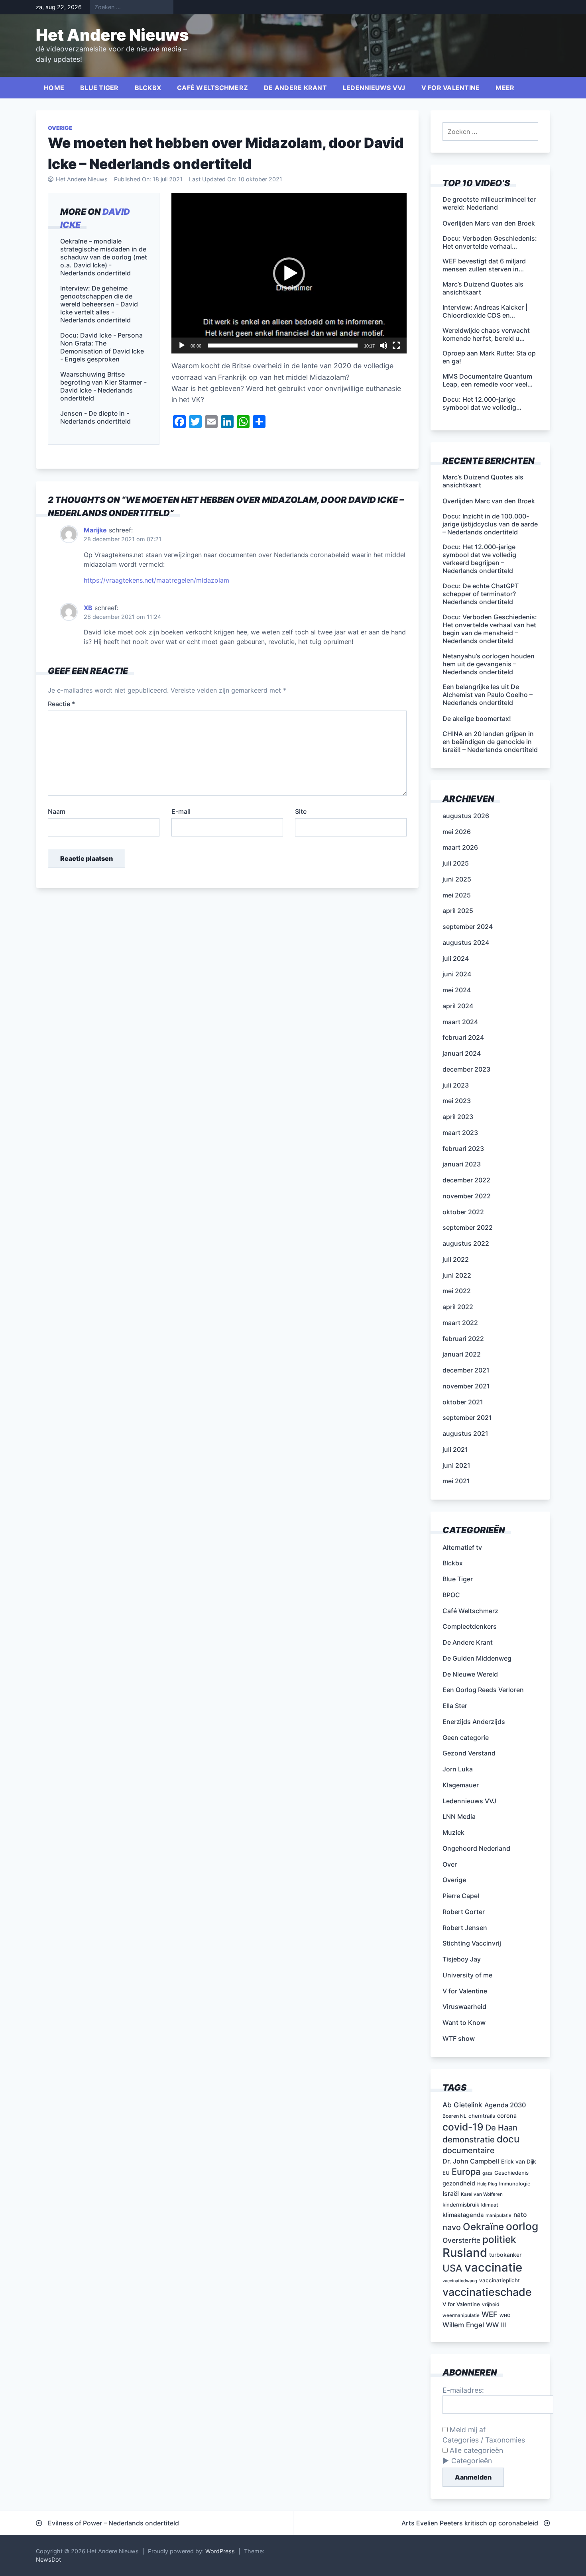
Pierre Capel (461, 1896)
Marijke (95, 530)
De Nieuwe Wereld (470, 1674)
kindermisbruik (461, 2205)
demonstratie (469, 2139)
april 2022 (458, 1307)
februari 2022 (463, 1339)
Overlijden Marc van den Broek (489, 501)
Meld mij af (467, 2430)
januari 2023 (462, 1164)
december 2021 (466, 1370)
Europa (466, 2172)
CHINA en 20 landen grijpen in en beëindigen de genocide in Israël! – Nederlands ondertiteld (490, 742)
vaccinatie (493, 2267)
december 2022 (466, 1180)
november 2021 (466, 1386)
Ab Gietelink (462, 2105)
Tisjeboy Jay (462, 1959)
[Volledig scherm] (396, 346)
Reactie (61, 704)
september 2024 (468, 927)
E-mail (181, 811)
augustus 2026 (466, 816)
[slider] (283, 346)
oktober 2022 (463, 1212)
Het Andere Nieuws (112, 35)
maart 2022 (460, 1323)
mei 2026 (457, 832)
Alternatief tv (462, 1547)
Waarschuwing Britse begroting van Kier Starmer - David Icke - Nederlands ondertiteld (103, 386)
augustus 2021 (465, 1433)
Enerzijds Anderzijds (474, 1722)
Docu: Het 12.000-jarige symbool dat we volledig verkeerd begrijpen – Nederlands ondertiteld (479, 559)
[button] (289, 273)
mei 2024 (457, 990)
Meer (505, 88)
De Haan (501, 2128)
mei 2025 (457, 895)
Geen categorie (466, 1738)
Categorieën (472, 2461)
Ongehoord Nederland (476, 1848)
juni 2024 (457, 974)
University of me (467, 1975)
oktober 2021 (463, 1402)
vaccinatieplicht (499, 2280)
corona (507, 2116)
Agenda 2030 (505, 2105)
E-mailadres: (463, 2390)
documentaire (469, 2150)
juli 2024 (456, 958)
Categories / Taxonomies (484, 2440)
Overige (60, 128)
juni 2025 (457, 879)
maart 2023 (460, 1133)
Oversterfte (461, 2240)
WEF (490, 2314)
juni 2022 (457, 1275)
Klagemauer (461, 1785)
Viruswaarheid (464, 2007)
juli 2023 (456, 1085)
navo (452, 2227)
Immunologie (515, 2184)
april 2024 (458, 1006)
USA (452, 2268)
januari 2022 (462, 1354)
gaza (487, 2173)
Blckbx (148, 88)
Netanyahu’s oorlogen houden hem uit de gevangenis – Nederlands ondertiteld (489, 664)
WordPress (220, 2551)
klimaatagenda (463, 2215)
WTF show (459, 2038)
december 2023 (466, 1069)
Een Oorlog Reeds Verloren (483, 1690)
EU (446, 2173)
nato (520, 2215)
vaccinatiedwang (460, 2281)
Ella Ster (455, 1706)
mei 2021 (456, 1481)
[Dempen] (383, 346)
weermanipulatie (461, 2315)
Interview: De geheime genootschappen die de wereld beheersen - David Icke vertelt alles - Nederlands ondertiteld (99, 304)
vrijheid (491, 2304)
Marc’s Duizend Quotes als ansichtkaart (483, 481)
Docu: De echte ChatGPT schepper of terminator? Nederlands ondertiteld (481, 594)
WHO (505, 2316)
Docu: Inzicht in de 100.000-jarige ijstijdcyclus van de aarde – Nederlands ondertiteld (490, 524)
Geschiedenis (511, 2173)
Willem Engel (463, 2325)
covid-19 (463, 2127)
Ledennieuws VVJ (374, 88)
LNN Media (459, 1816)
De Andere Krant (295, 88)
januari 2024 (462, 1053)
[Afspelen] (182, 346)
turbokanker (505, 2255)
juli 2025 (456, 863)
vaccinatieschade (487, 2292)
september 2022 (468, 1227)
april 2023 (458, 1117)
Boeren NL (454, 2116)
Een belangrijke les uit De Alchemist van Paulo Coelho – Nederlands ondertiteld (488, 695)
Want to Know (464, 2022)
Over (450, 1864)
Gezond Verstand (469, 1753)
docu (508, 2139)
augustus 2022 (466, 1243)
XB (88, 608)
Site (301, 811)
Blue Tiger (99, 88)
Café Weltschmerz (212, 88)
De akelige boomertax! (477, 719)
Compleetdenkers (470, 1626)
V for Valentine (451, 88)
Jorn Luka (458, 1769)
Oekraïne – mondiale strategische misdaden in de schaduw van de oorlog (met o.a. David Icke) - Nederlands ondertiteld (104, 257)
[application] (289, 273)
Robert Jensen (465, 1928)
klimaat (490, 2205)
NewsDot (48, 2559)
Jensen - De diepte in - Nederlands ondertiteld (95, 417)
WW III (496, 2325)
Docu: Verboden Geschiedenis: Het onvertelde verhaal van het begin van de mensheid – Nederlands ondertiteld (490, 629)
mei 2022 (457, 1291)
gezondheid (459, 2183)
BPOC (451, 1595)
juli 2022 (456, 1259)
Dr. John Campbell (471, 2161)
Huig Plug (487, 2184)
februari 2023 (463, 1149)
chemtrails (482, 2116)
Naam (57, 811)
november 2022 (467, 1196)
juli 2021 (455, 1449)
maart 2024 (460, 1022)
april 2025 (458, 911)
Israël (451, 2193)
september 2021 (467, 1418)
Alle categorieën (475, 2450)
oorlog (522, 2226)
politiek (499, 2239)
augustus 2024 (466, 942)
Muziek (453, 1832)
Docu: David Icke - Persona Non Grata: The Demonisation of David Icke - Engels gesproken (102, 347)
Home (54, 88)
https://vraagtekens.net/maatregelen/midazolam (156, 580)
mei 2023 (457, 1101)
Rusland (465, 2253)
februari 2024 (463, 1037)
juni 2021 (456, 1465)
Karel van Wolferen (482, 2194)
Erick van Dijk (519, 2162)
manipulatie (498, 2215)
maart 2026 (460, 847)
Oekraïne (483, 2227)
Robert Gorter (464, 1912)
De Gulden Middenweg (477, 1658)
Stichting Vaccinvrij (472, 1943)
